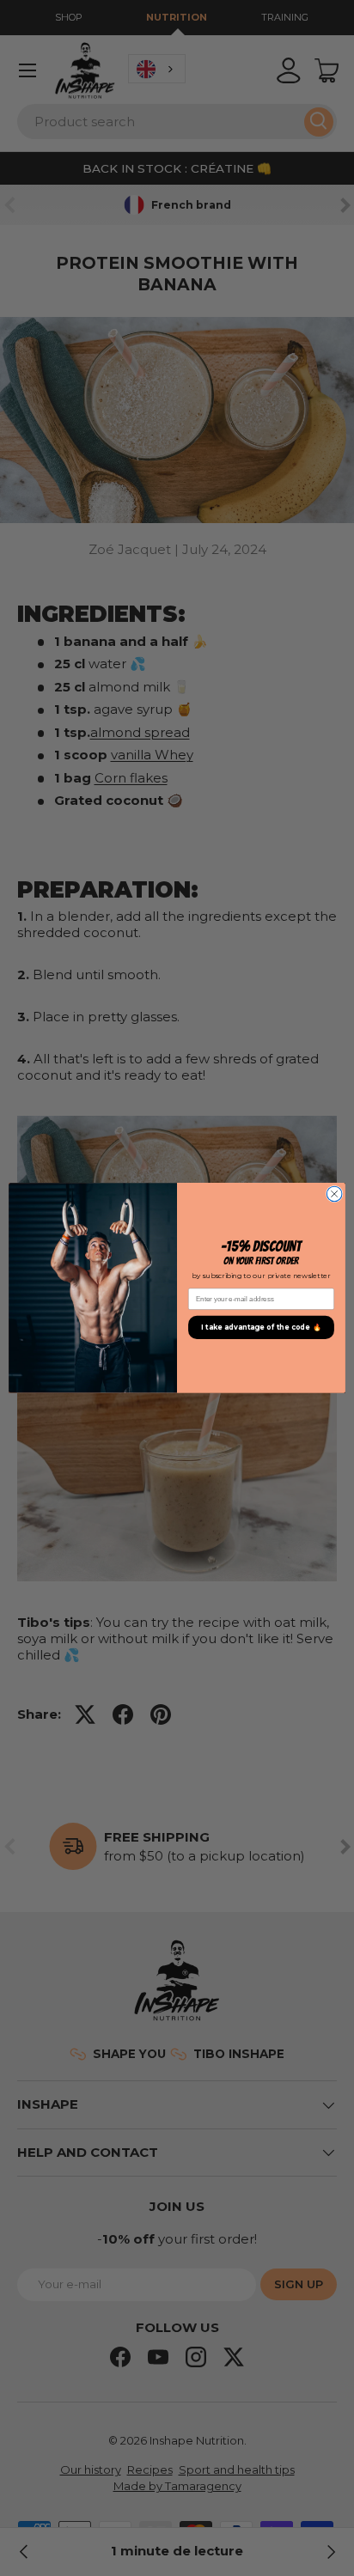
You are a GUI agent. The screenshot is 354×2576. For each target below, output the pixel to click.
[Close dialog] (334, 1194)
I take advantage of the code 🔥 (261, 1328)
